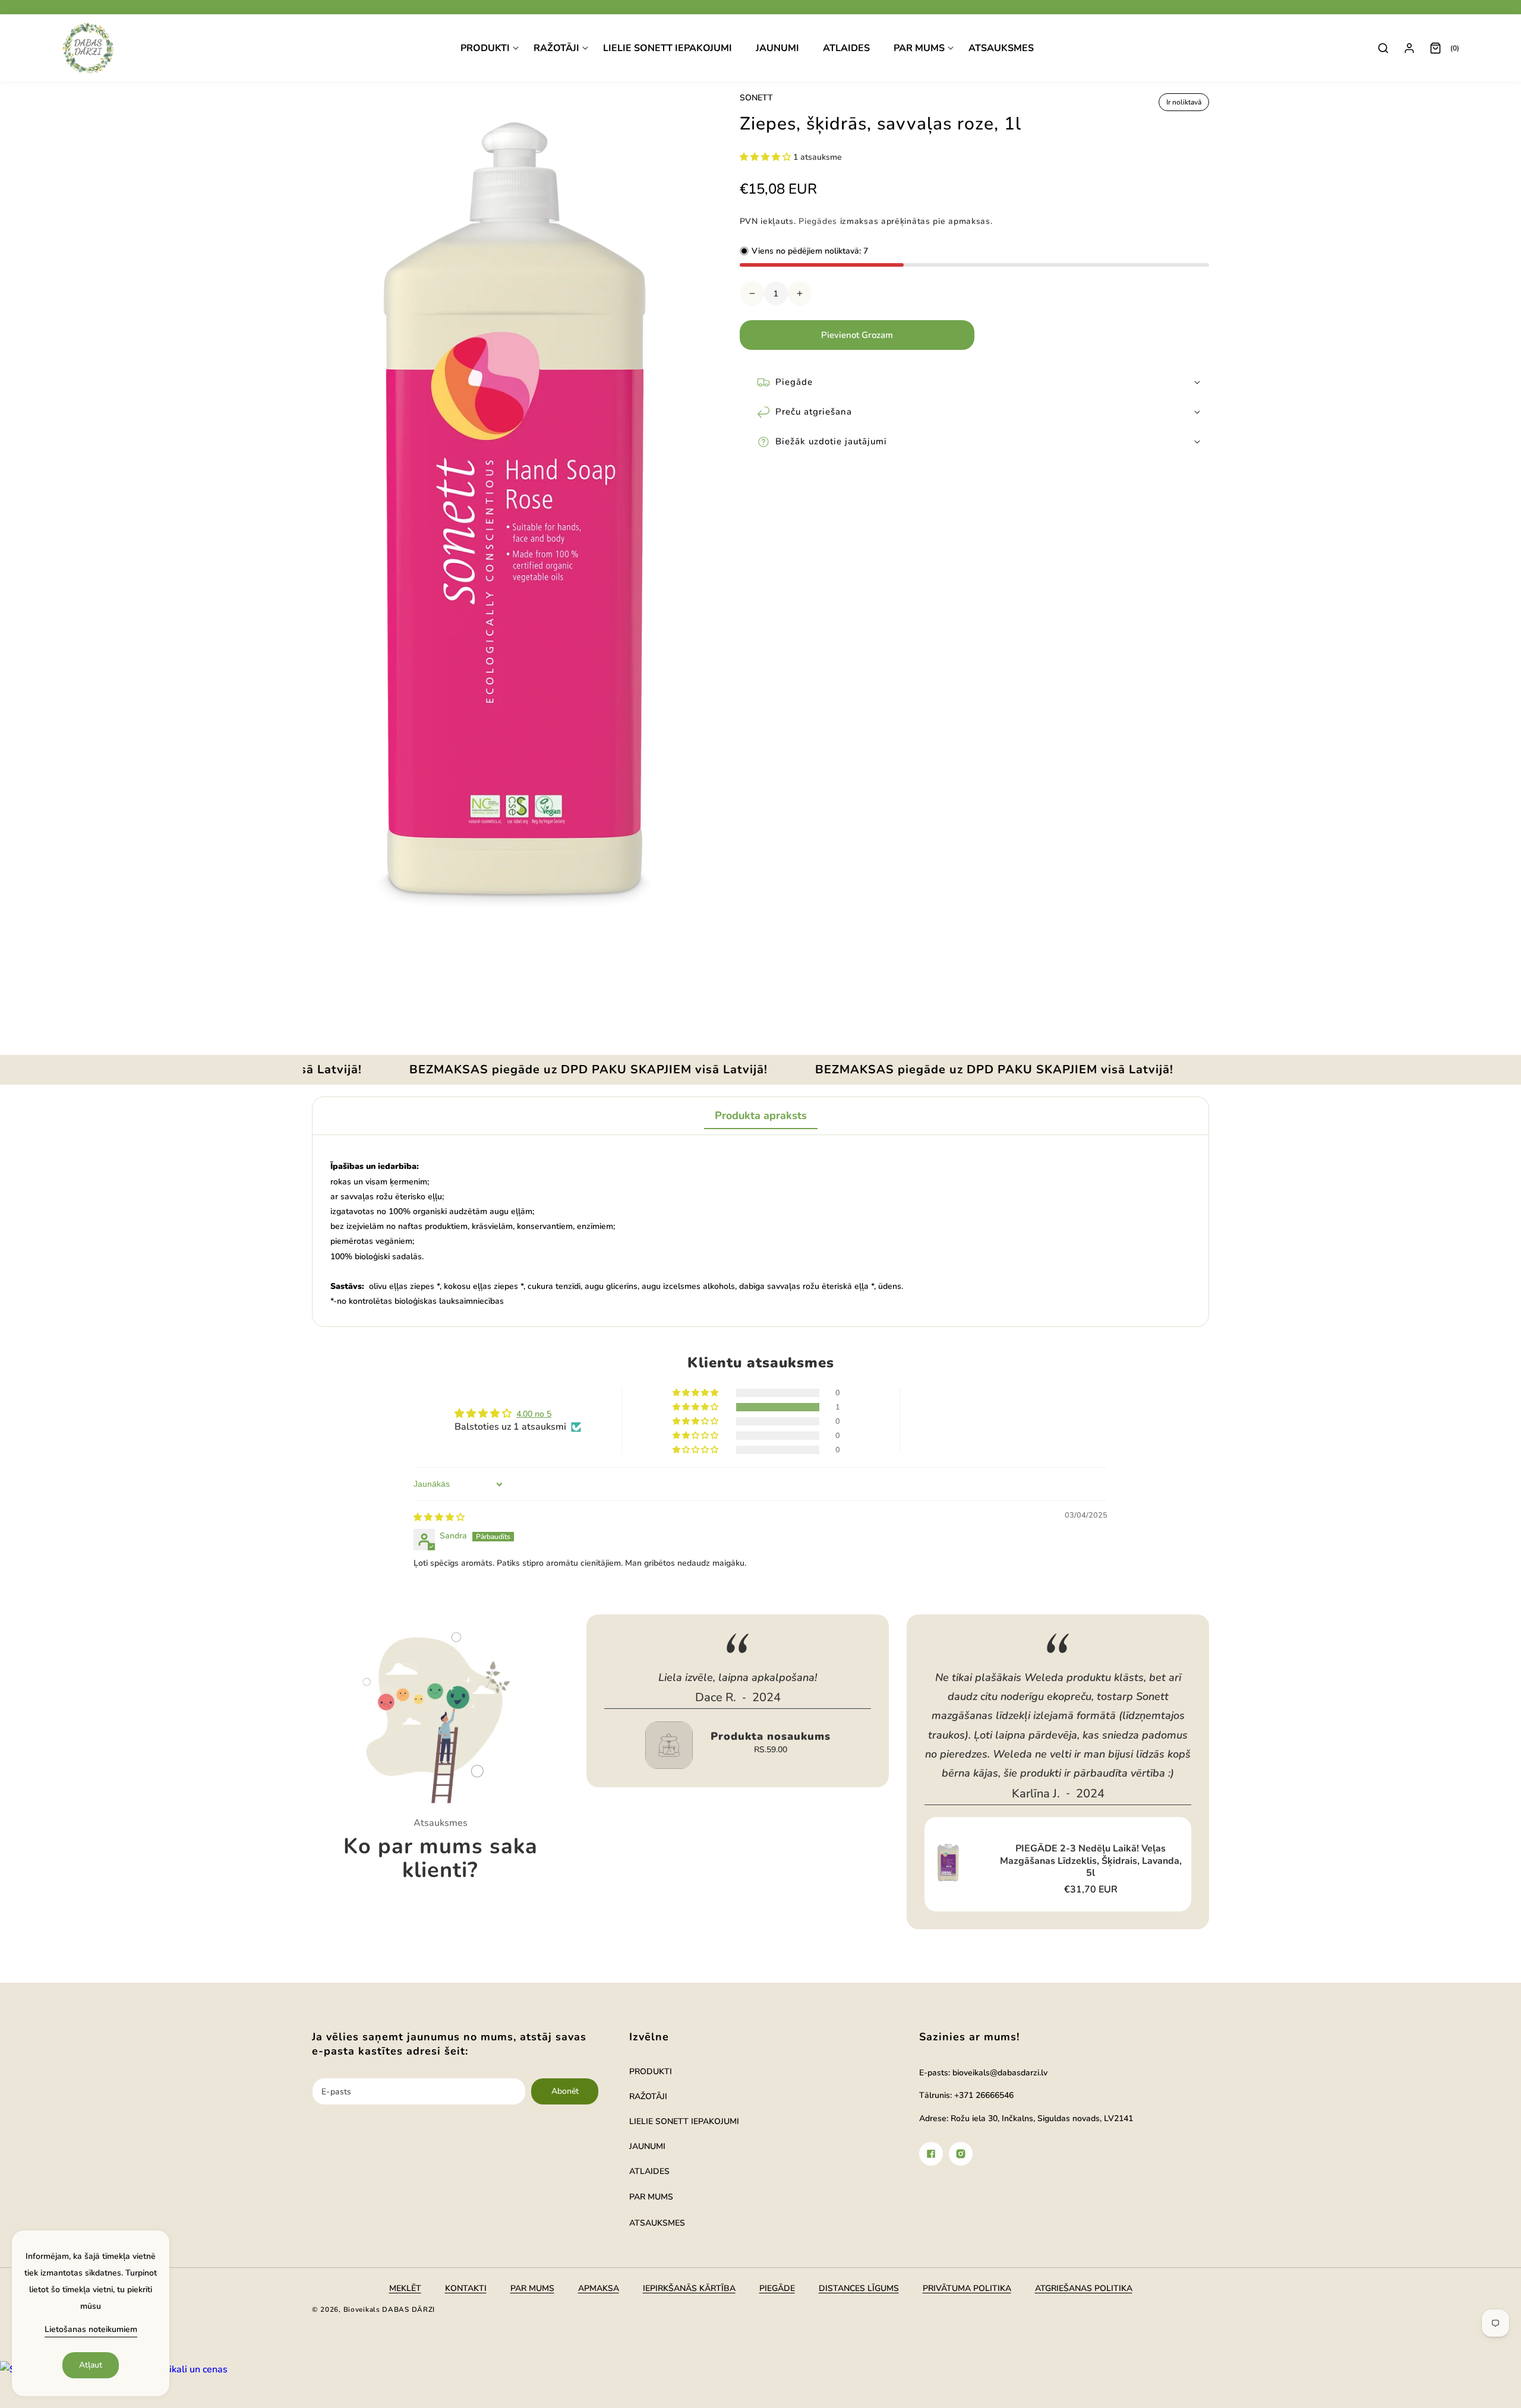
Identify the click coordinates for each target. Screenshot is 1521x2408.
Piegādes (818, 221)
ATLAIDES (649, 2171)
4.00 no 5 (534, 1414)
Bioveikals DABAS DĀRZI (389, 2309)
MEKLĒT (405, 2288)
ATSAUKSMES (657, 2223)
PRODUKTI (651, 2072)
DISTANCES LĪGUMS (859, 2288)
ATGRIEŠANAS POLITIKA (1084, 2288)
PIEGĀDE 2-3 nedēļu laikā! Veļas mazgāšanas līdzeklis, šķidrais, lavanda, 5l (794, 1861)
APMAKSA (599, 2288)
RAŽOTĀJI (648, 2096)
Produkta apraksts (761, 1115)
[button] (490, 48)
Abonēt (565, 2091)
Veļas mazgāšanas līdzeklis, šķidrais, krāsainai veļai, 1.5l (1115, 1797)
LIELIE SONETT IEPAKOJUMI (684, 2121)
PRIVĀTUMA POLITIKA (967, 2288)
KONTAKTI (466, 2288)
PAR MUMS (651, 2197)
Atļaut (91, 2365)
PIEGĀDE (777, 2288)
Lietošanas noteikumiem (91, 2329)
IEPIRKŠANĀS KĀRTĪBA (689, 2288)
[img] (439, 1517)
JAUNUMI (647, 2146)
